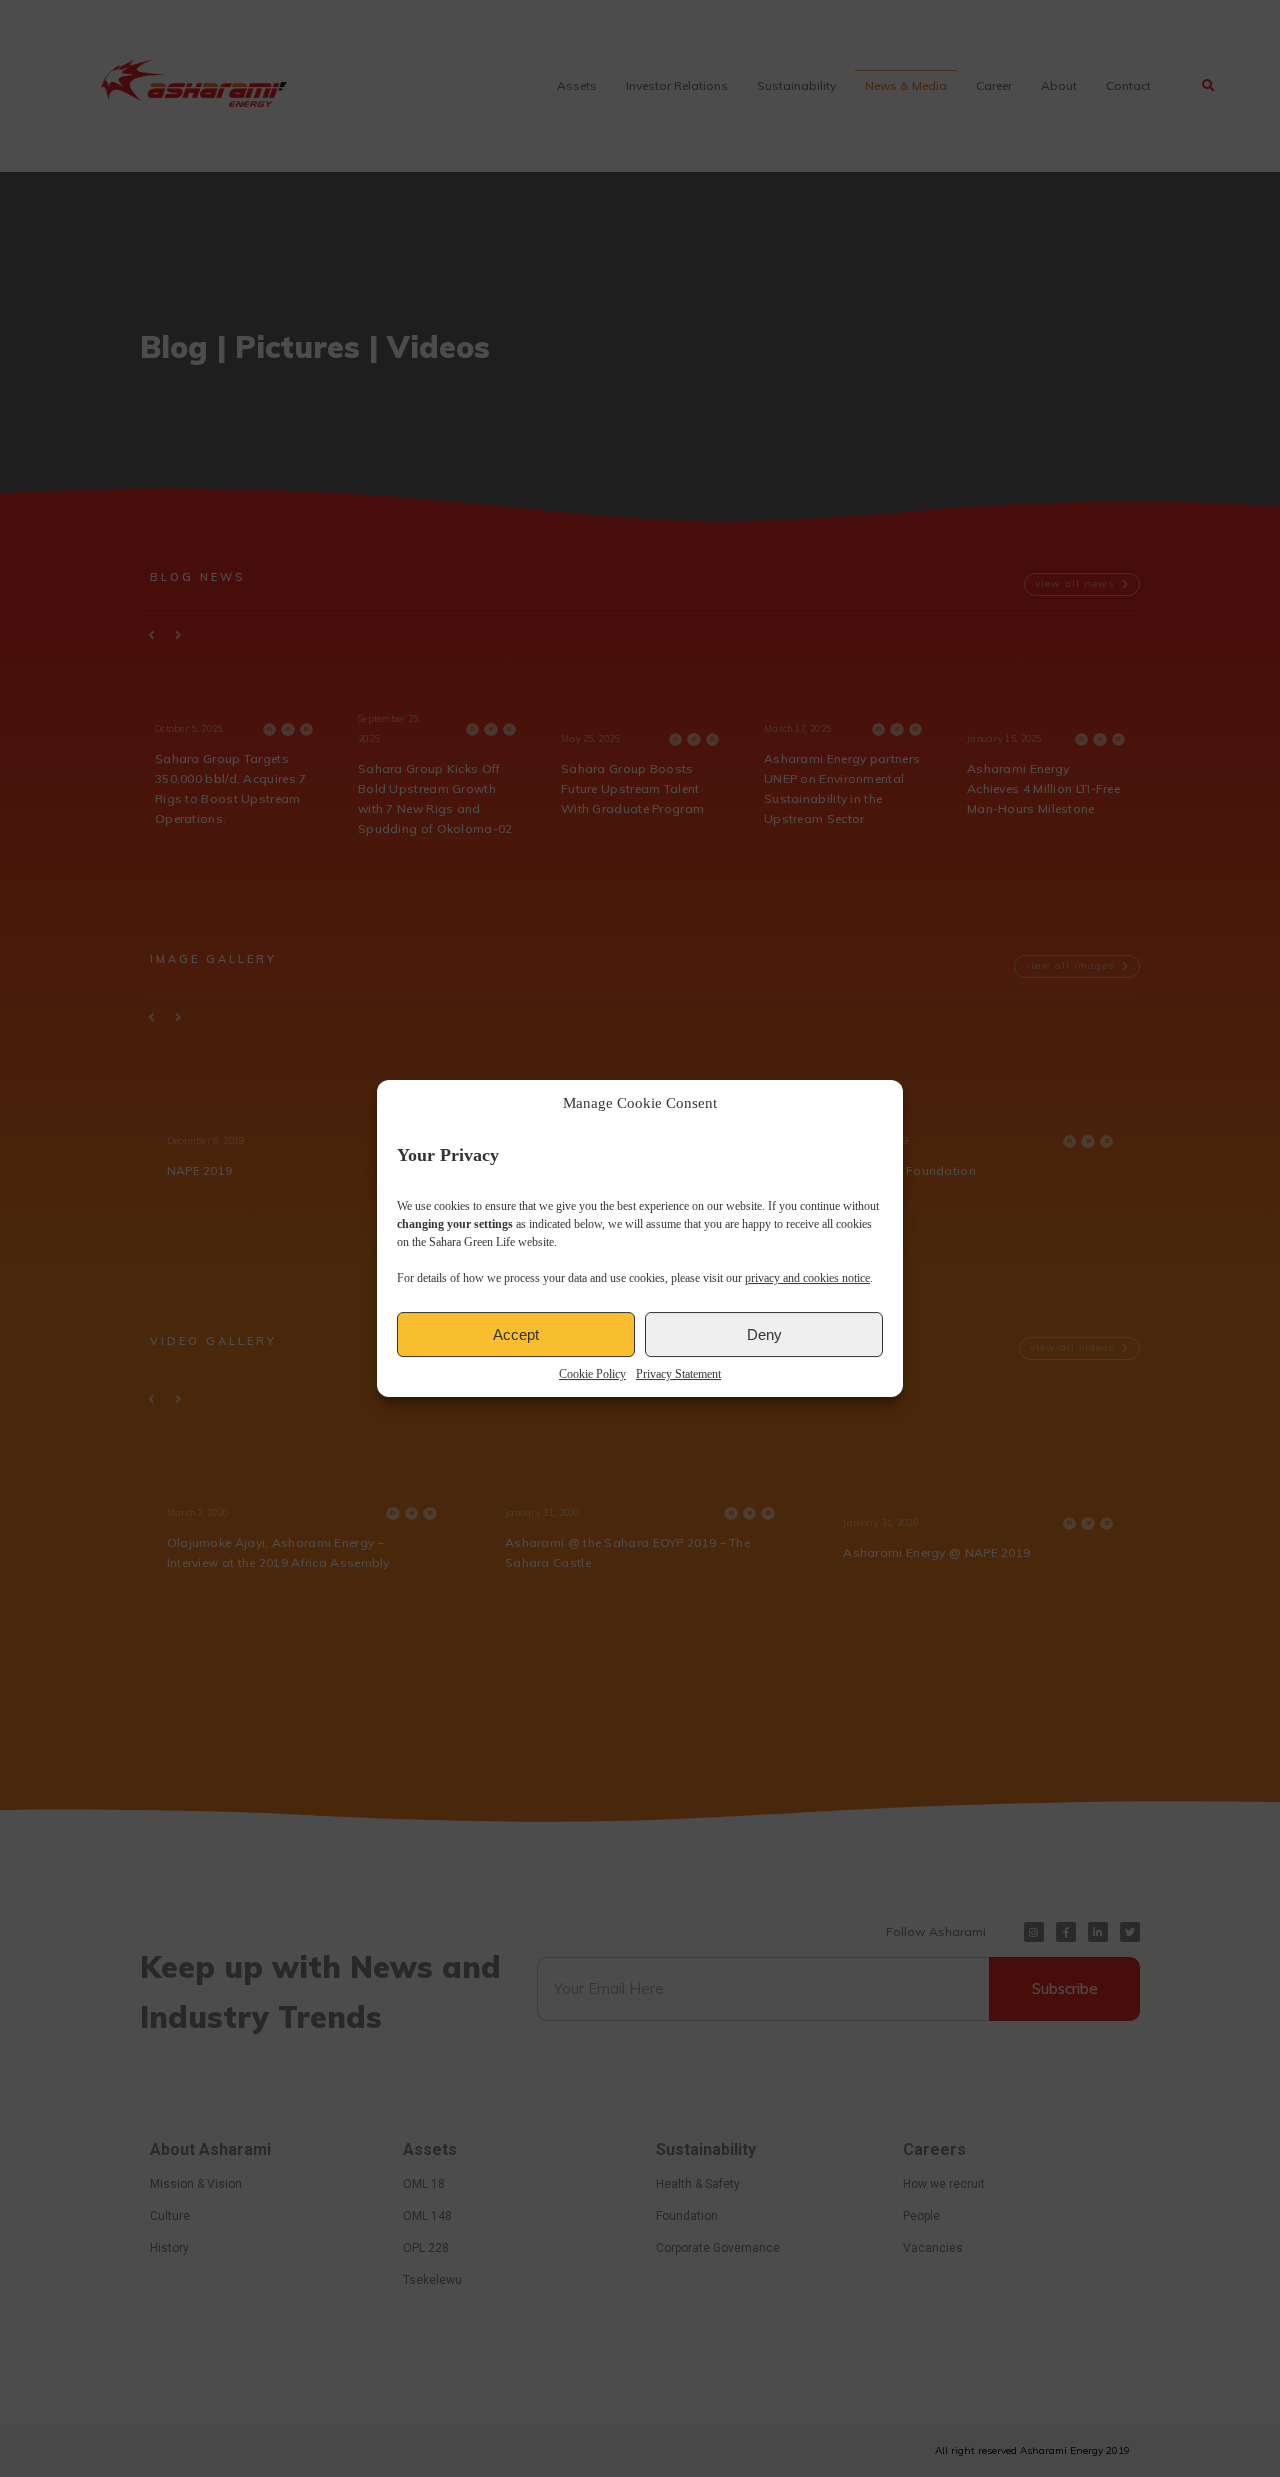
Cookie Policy (592, 1374)
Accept (516, 1334)
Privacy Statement (678, 1374)
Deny (764, 1334)
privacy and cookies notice (807, 1278)
